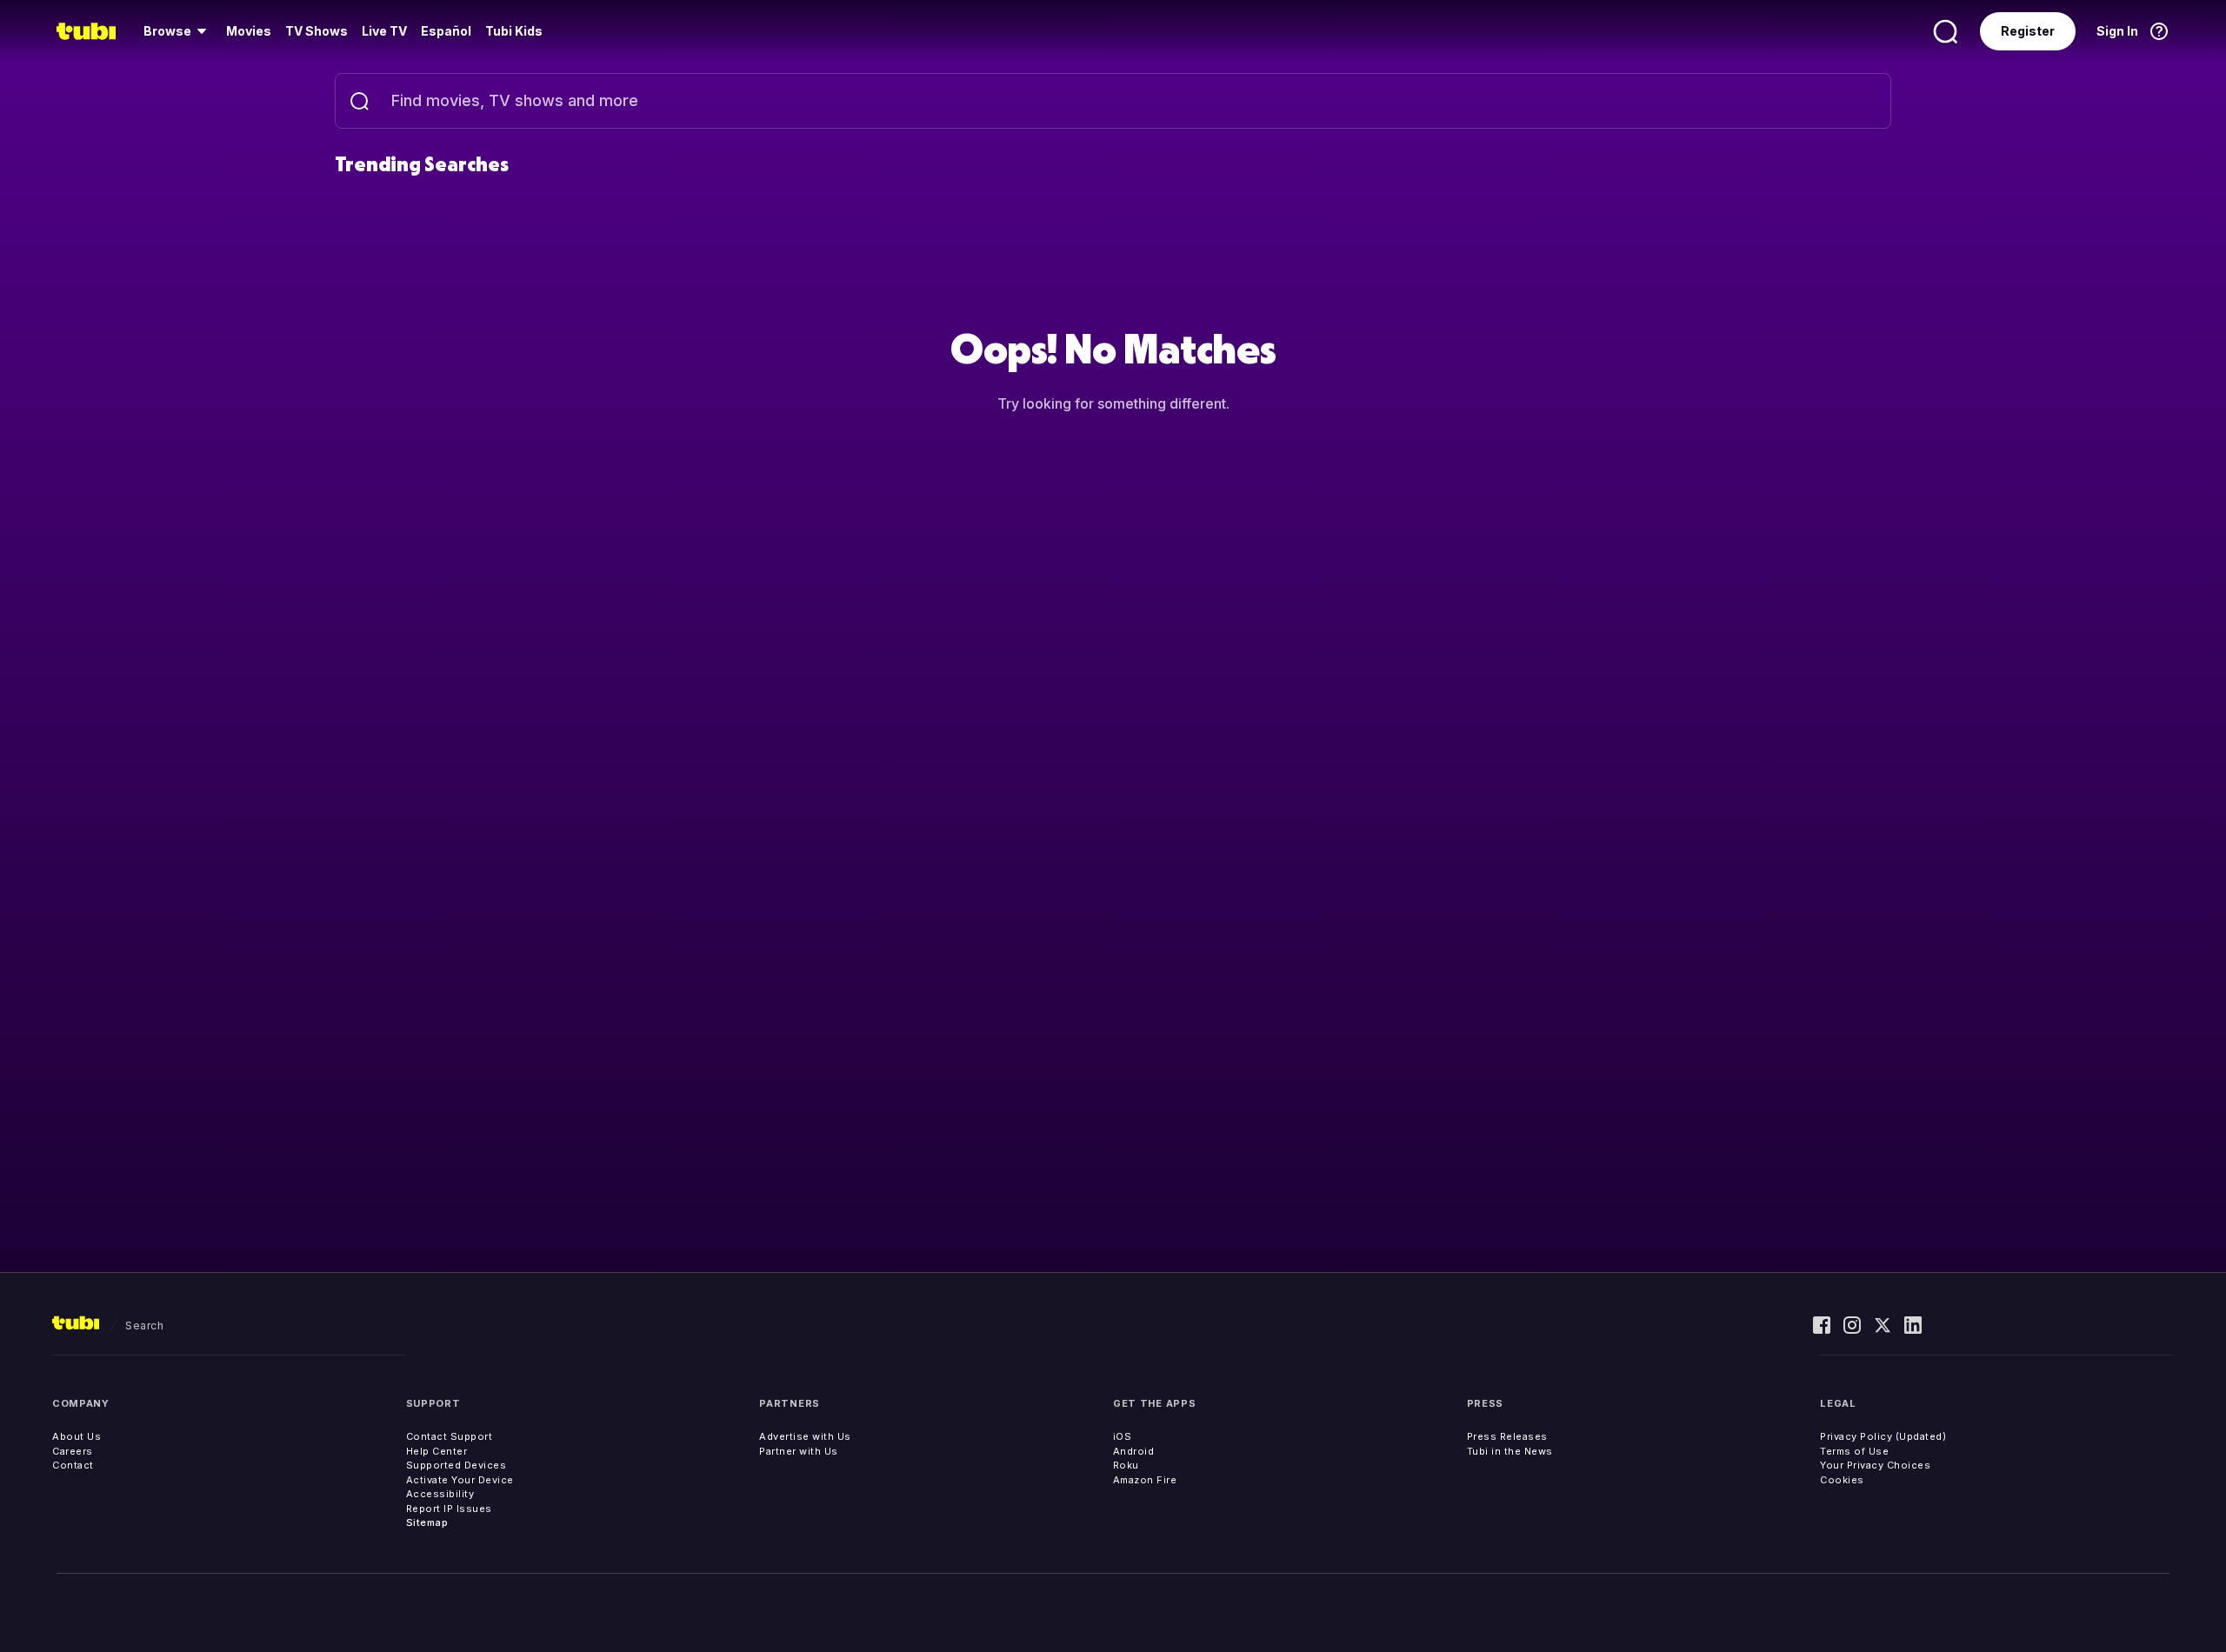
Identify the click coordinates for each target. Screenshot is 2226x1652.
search (144, 1326)
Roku (1126, 1465)
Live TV (384, 31)
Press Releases (1507, 1436)
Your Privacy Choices (1875, 1465)
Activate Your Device (460, 1480)
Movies (249, 31)
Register (2028, 31)
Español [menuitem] (446, 31)
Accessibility (440, 1494)
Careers (73, 1451)
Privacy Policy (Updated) (1883, 1436)
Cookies (1842, 1480)
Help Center (437, 1451)
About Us (77, 1436)
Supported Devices (457, 1465)
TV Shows (317, 31)
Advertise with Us (805, 1436)
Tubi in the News (1510, 1451)
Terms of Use (1854, 1451)
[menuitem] (178, 31)
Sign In (2117, 31)
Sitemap (427, 1522)
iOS (1123, 1436)
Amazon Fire (1145, 1480)
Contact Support (450, 1436)
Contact (73, 1465)
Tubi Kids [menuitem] (514, 31)
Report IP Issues (449, 1509)
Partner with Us (799, 1451)
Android (1134, 1451)
